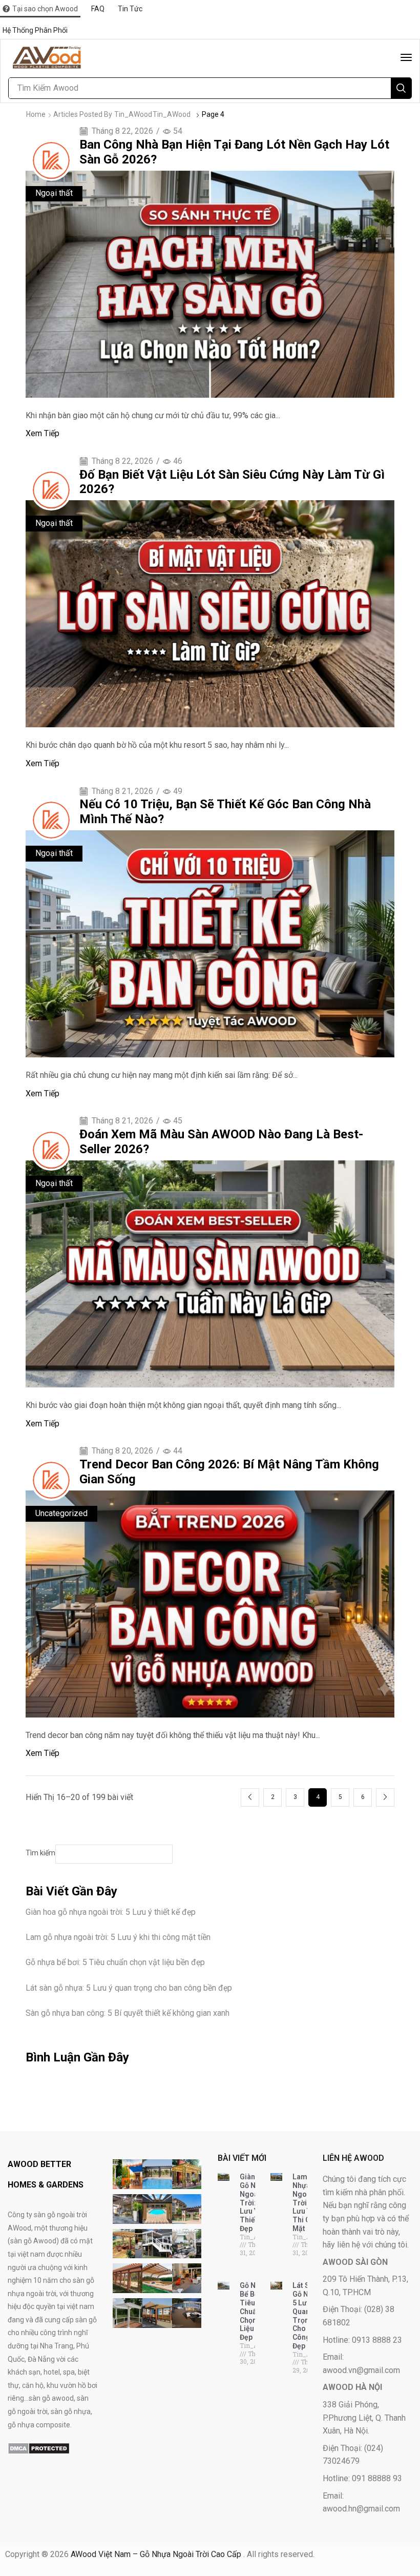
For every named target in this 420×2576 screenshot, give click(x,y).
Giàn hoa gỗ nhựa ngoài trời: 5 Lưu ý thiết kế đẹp (111, 1912)
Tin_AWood (133, 114)
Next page (385, 1797)
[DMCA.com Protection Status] (39, 2448)
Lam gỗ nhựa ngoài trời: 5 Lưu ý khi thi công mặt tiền (118, 1937)
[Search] (401, 88)
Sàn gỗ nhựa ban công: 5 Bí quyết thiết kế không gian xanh (128, 2013)
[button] (406, 57)
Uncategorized (61, 1513)
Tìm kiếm (40, 1853)
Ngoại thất (54, 193)
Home (36, 114)
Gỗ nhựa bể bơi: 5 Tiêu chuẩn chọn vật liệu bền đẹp (115, 1962)
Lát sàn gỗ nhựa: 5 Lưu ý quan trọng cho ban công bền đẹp (129, 1988)
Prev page (250, 1797)
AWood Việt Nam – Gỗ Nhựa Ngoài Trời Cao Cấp (157, 2554)
